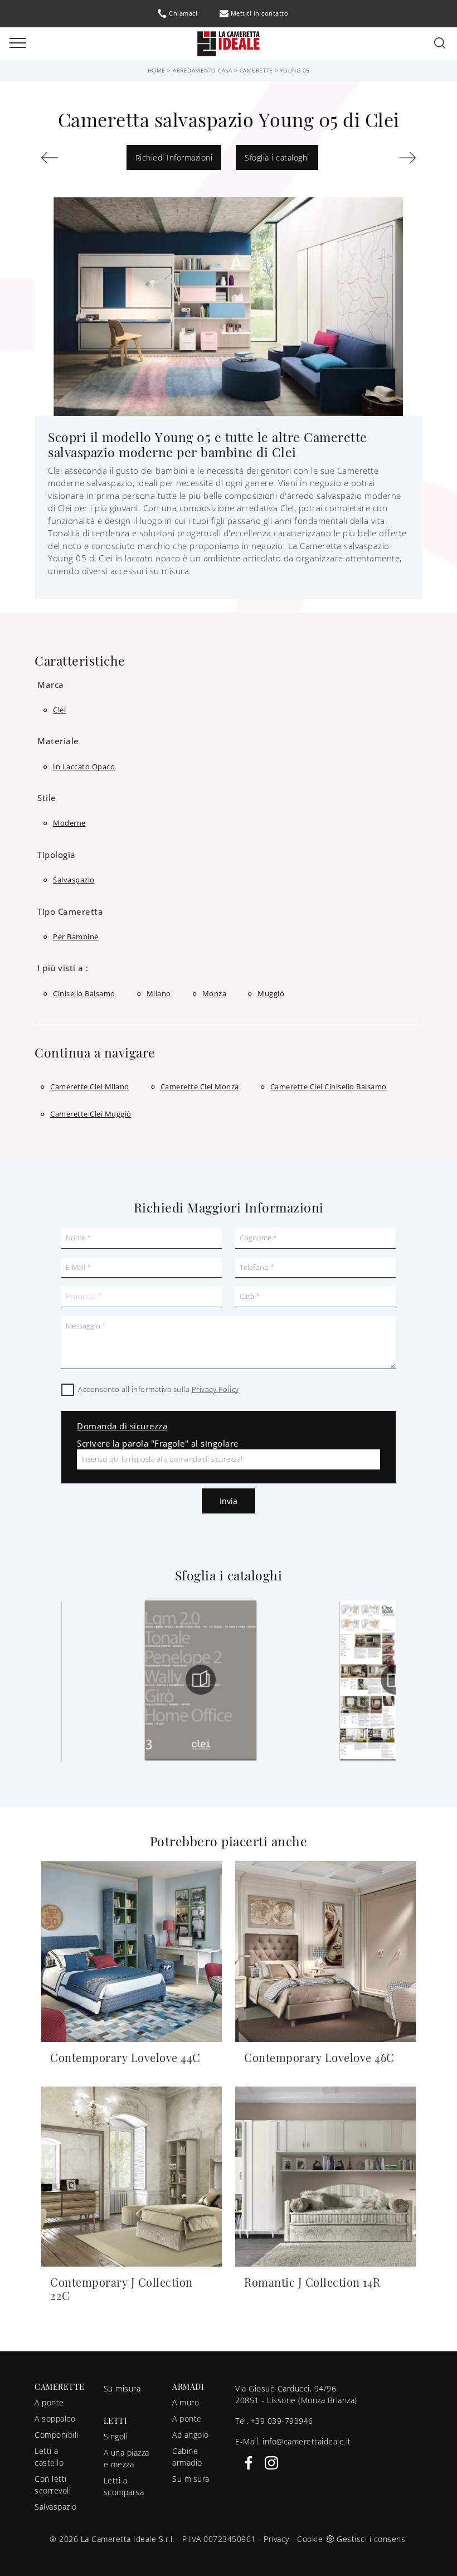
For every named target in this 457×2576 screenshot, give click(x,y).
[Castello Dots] (67, 158)
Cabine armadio (187, 2457)
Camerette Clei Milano (90, 1086)
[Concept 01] (390, 158)
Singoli (116, 2436)
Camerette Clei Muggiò (91, 1114)
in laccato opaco (84, 767)
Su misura (122, 2388)
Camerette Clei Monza (200, 1086)
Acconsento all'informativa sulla (159, 1389)
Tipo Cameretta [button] (70, 911)
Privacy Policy (215, 1389)
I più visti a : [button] (63, 968)
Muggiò (271, 993)
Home (157, 70)
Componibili (57, 2435)
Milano (159, 993)
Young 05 (295, 70)
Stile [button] (47, 798)
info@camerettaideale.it (307, 2441)
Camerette (256, 70)
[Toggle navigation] (18, 43)
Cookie (310, 2539)
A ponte (49, 2402)
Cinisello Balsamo (84, 993)
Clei (59, 710)
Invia (229, 1501)
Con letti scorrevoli (53, 2485)
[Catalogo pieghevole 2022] (203, 1680)
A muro (186, 2402)
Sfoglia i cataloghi (277, 157)
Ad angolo (191, 2435)
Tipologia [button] (57, 855)
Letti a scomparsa (124, 2486)
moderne (69, 823)
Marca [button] (51, 685)
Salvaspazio (56, 2507)
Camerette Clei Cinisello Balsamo (329, 1086)
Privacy (276, 2539)
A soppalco (55, 2419)
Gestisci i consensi (372, 2539)
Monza (215, 993)
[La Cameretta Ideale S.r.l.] (229, 43)
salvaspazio (74, 880)
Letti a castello (49, 2457)
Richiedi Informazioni (174, 157)
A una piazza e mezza (127, 2458)
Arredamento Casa (202, 70)
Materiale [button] (58, 741)
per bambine (76, 937)
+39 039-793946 (282, 2421)
